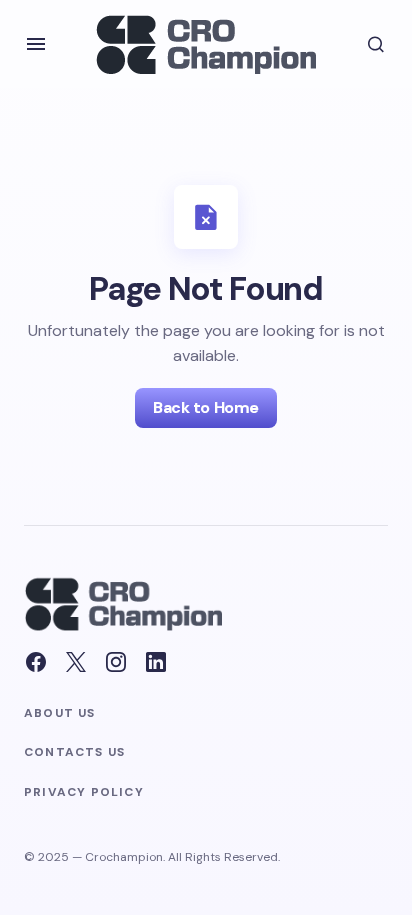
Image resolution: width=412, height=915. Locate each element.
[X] (76, 662)
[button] (36, 44)
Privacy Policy (84, 792)
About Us (60, 713)
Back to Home (205, 407)
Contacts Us (74, 752)
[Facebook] (36, 662)
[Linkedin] (156, 662)
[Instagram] (116, 662)
